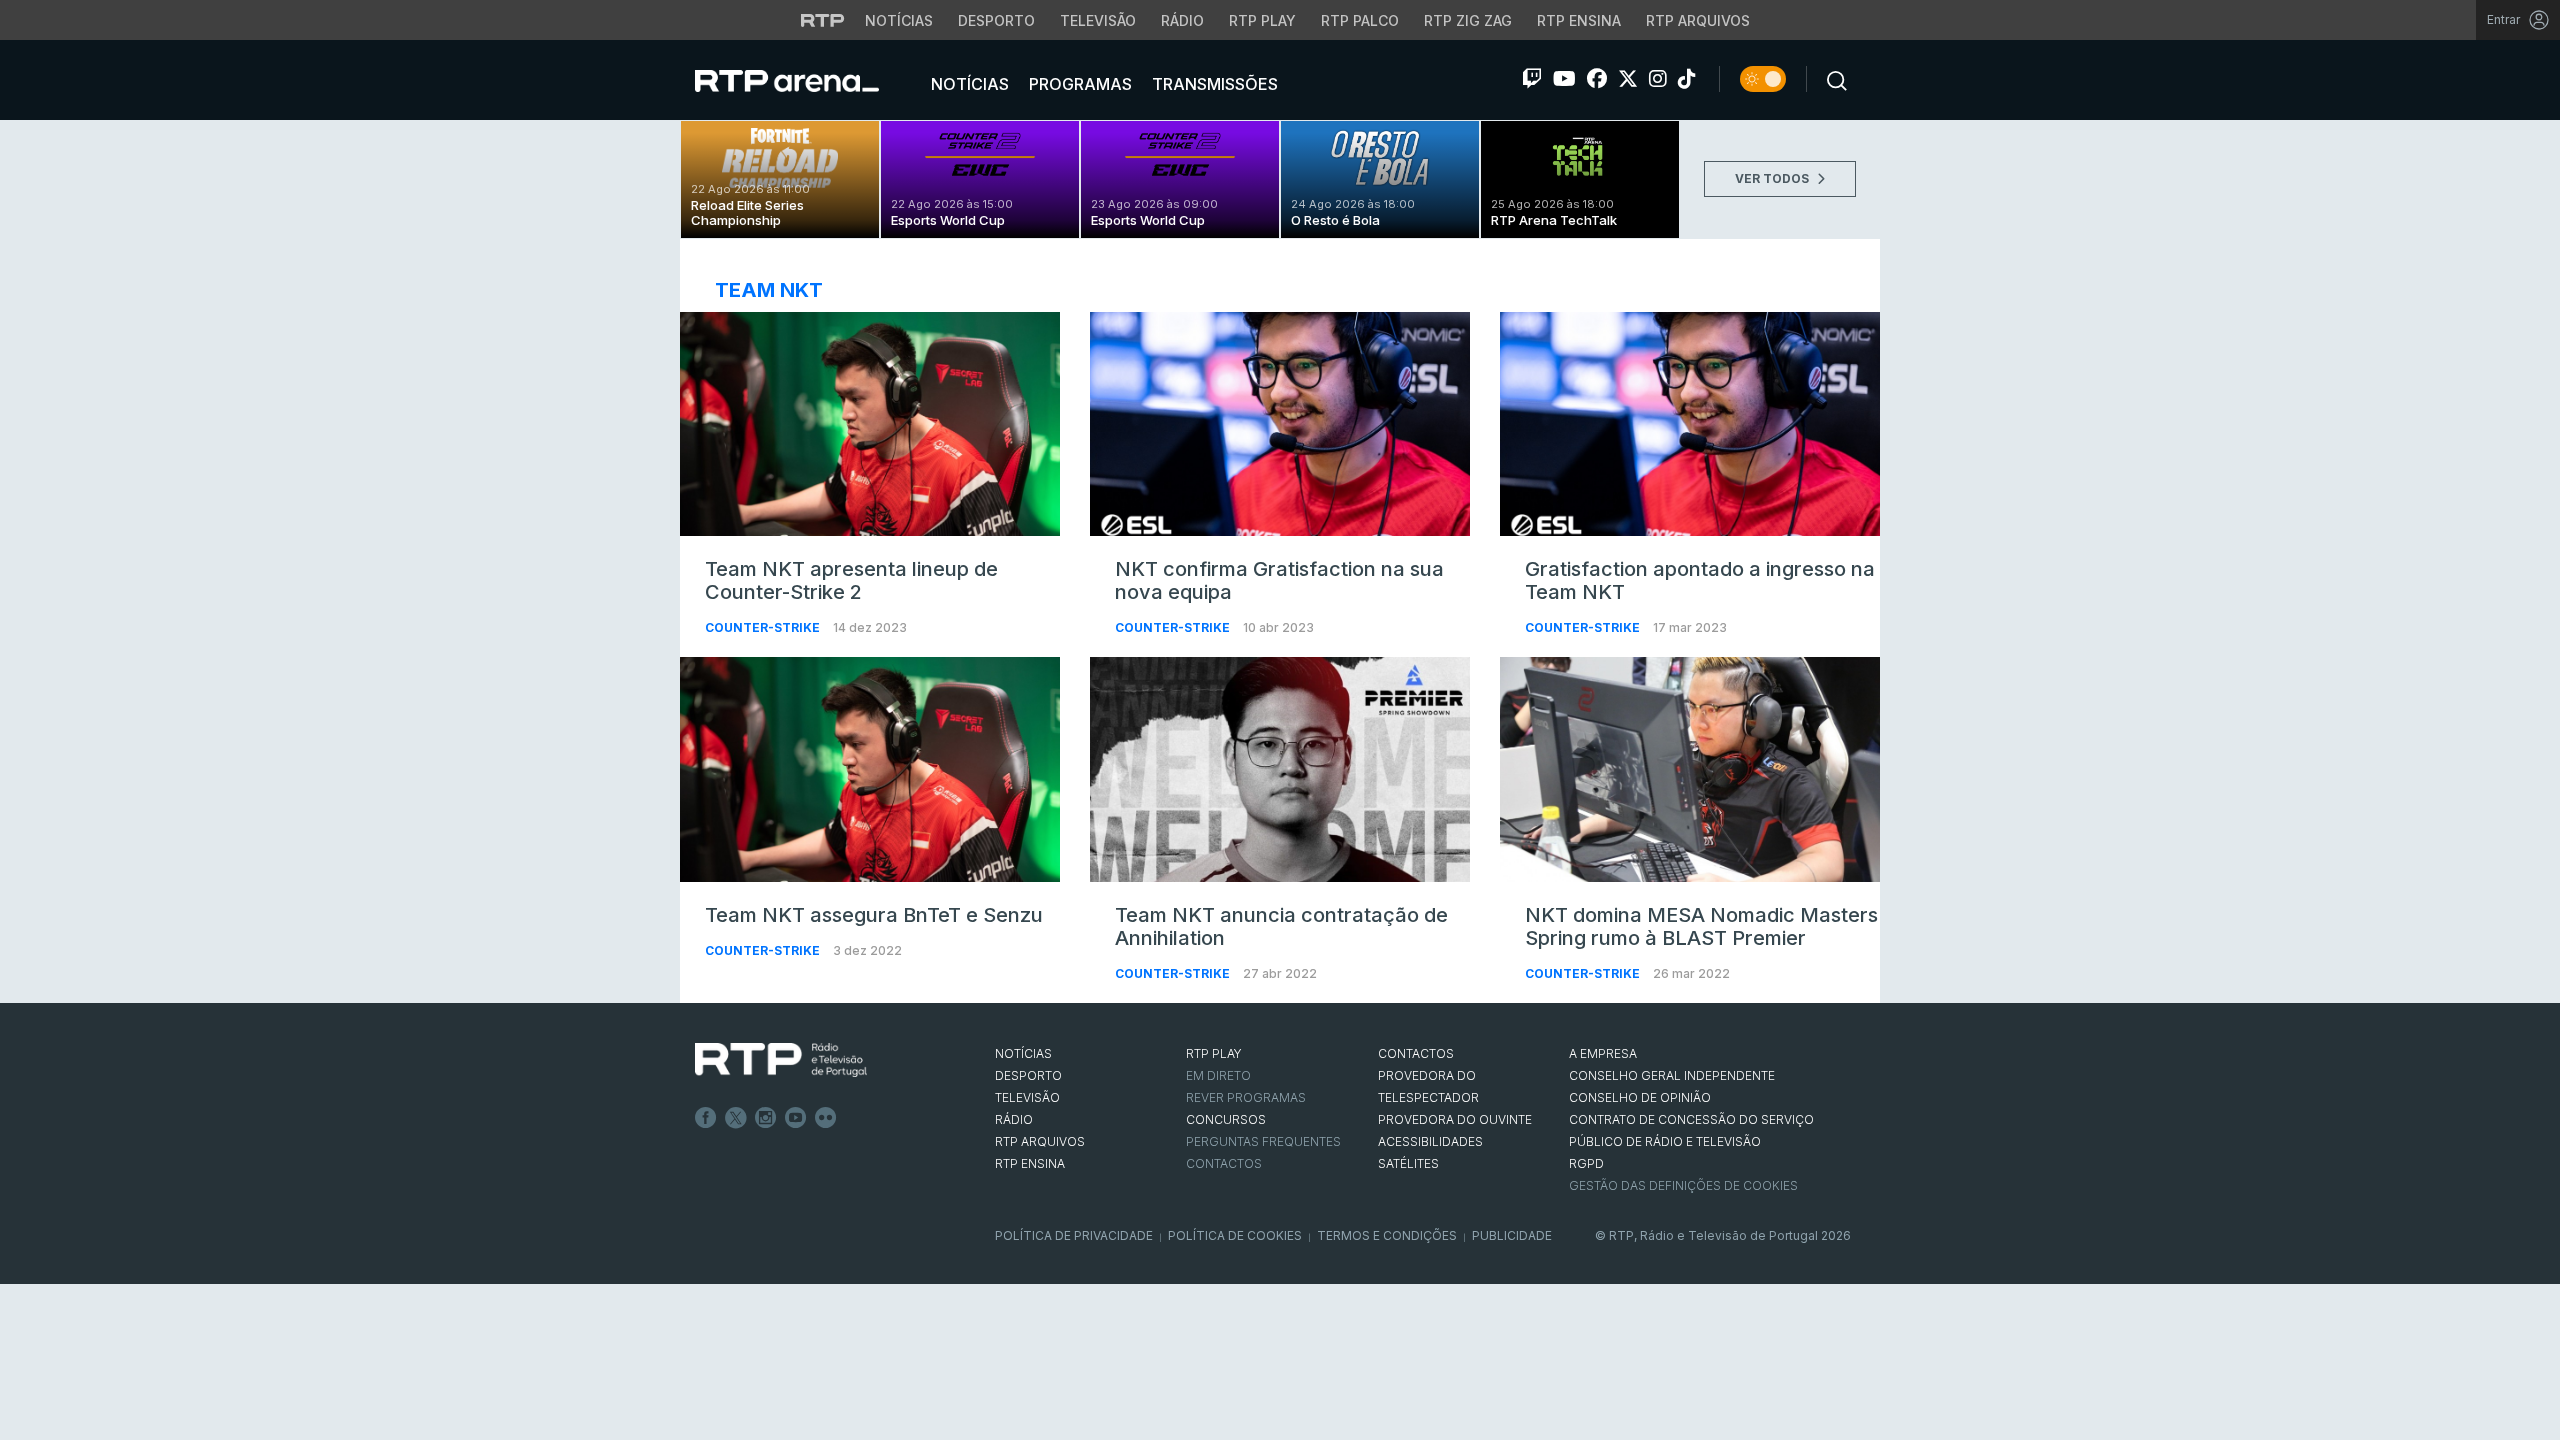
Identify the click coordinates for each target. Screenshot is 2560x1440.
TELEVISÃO (1027, 1097)
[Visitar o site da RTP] (823, 20)
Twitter (736, 1118)
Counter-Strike (764, 627)
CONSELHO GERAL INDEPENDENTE (1672, 1075)
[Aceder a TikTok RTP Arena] (1687, 79)
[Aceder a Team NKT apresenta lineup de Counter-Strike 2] (870, 424)
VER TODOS (1773, 178)
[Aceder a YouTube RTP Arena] (1564, 79)
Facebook (706, 1118)
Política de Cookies (1235, 1235)
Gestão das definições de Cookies (1683, 1185)
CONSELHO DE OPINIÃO (1640, 1097)
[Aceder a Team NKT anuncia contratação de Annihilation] (1280, 769)
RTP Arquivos (1698, 20)
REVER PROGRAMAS (1246, 1097)
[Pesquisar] (1831, 79)
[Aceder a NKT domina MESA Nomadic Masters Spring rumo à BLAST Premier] (1690, 769)
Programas (1078, 84)
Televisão (1098, 20)
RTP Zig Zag (1468, 20)
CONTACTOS (1416, 1053)
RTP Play (1262, 20)
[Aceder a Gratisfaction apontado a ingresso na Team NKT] (1690, 424)
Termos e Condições (1387, 1235)
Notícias (899, 20)
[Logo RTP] (781, 1060)
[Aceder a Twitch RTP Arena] (1532, 79)
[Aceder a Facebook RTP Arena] (1597, 79)
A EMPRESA (1603, 1053)
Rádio (1182, 20)
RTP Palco (1360, 20)
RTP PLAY (1214, 1053)
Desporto (996, 20)
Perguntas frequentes (1263, 1141)
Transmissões (1213, 84)
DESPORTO (1028, 1075)
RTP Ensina (1579, 20)
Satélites (1408, 1163)
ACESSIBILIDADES (1430, 1141)
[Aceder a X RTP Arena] (1628, 79)
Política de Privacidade (1074, 1235)
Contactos (1224, 1163)
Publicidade (1512, 1235)
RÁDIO (1014, 1119)
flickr (826, 1118)
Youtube (796, 1118)
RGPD (1586, 1163)
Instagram (766, 1118)
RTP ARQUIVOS (1040, 1141)
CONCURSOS (1226, 1119)
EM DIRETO (1218, 1075)
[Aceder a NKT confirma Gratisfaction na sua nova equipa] (1280, 424)
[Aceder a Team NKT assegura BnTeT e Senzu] (870, 769)
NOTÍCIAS (1023, 1053)
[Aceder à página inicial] (807, 80)
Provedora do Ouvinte (1455, 1119)
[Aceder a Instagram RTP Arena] (1658, 79)
